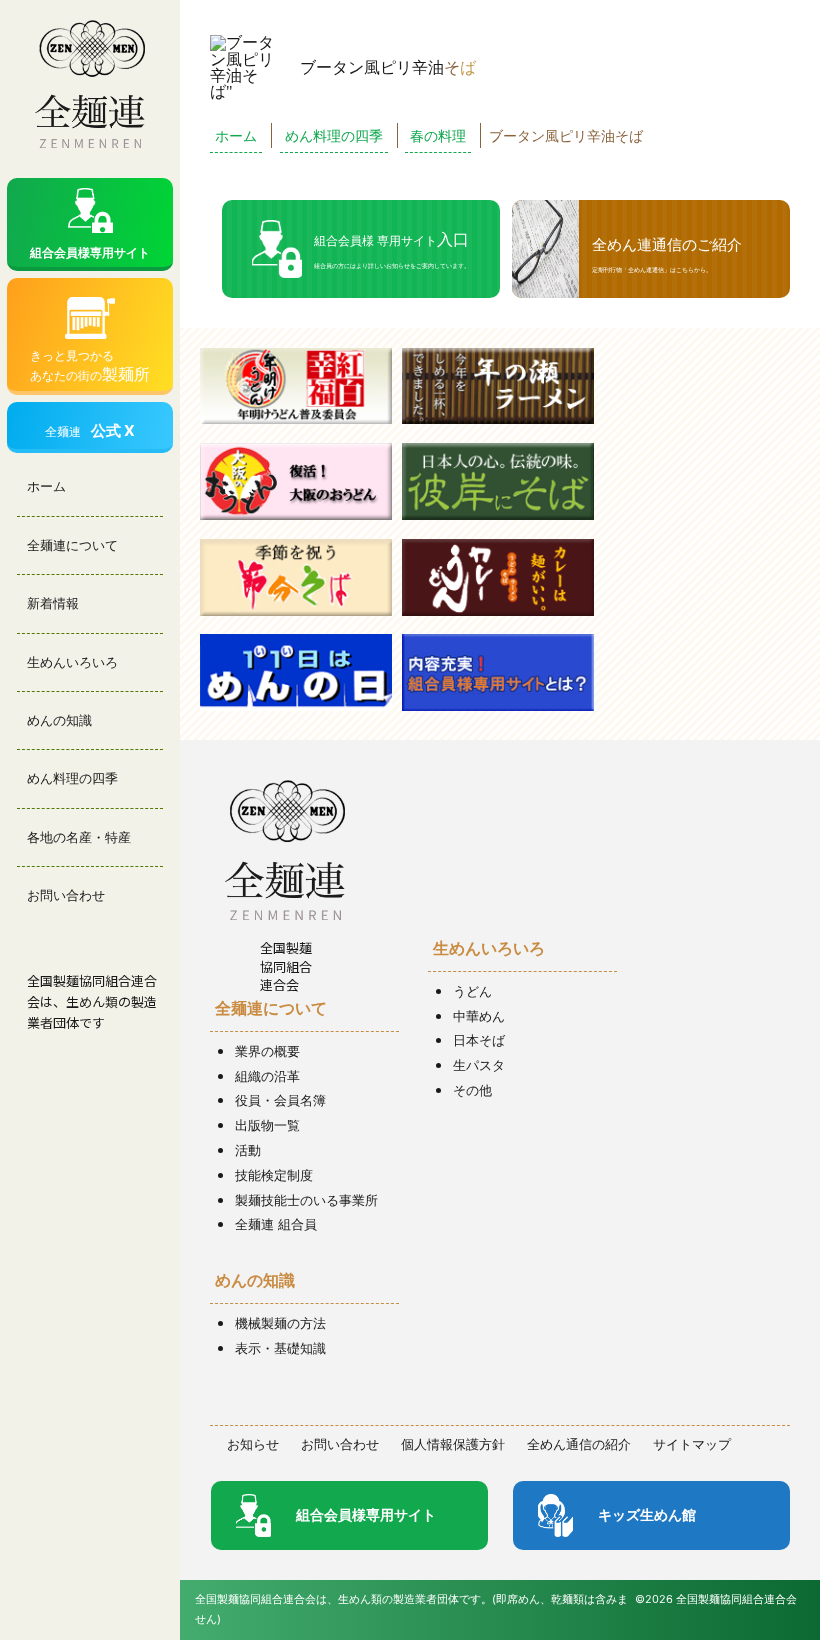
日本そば (479, 1040)
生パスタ (479, 1065)
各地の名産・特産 (79, 837)
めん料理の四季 (72, 778)
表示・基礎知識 (280, 1348)
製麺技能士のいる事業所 (306, 1200)
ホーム (46, 486)
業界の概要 (267, 1051)
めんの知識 (59, 720)
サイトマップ (692, 1444)
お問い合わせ (66, 895)
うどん (472, 991)
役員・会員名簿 (280, 1100)
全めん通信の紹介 (579, 1444)
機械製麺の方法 (280, 1323)
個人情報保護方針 (453, 1444)
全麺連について (72, 545)
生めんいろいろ (72, 662)
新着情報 (53, 603)
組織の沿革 (267, 1076)
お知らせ (253, 1444)
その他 (472, 1090)
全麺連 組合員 (276, 1224)
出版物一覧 (267, 1125)
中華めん (479, 1016)
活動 (248, 1150)
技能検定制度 (274, 1175)
